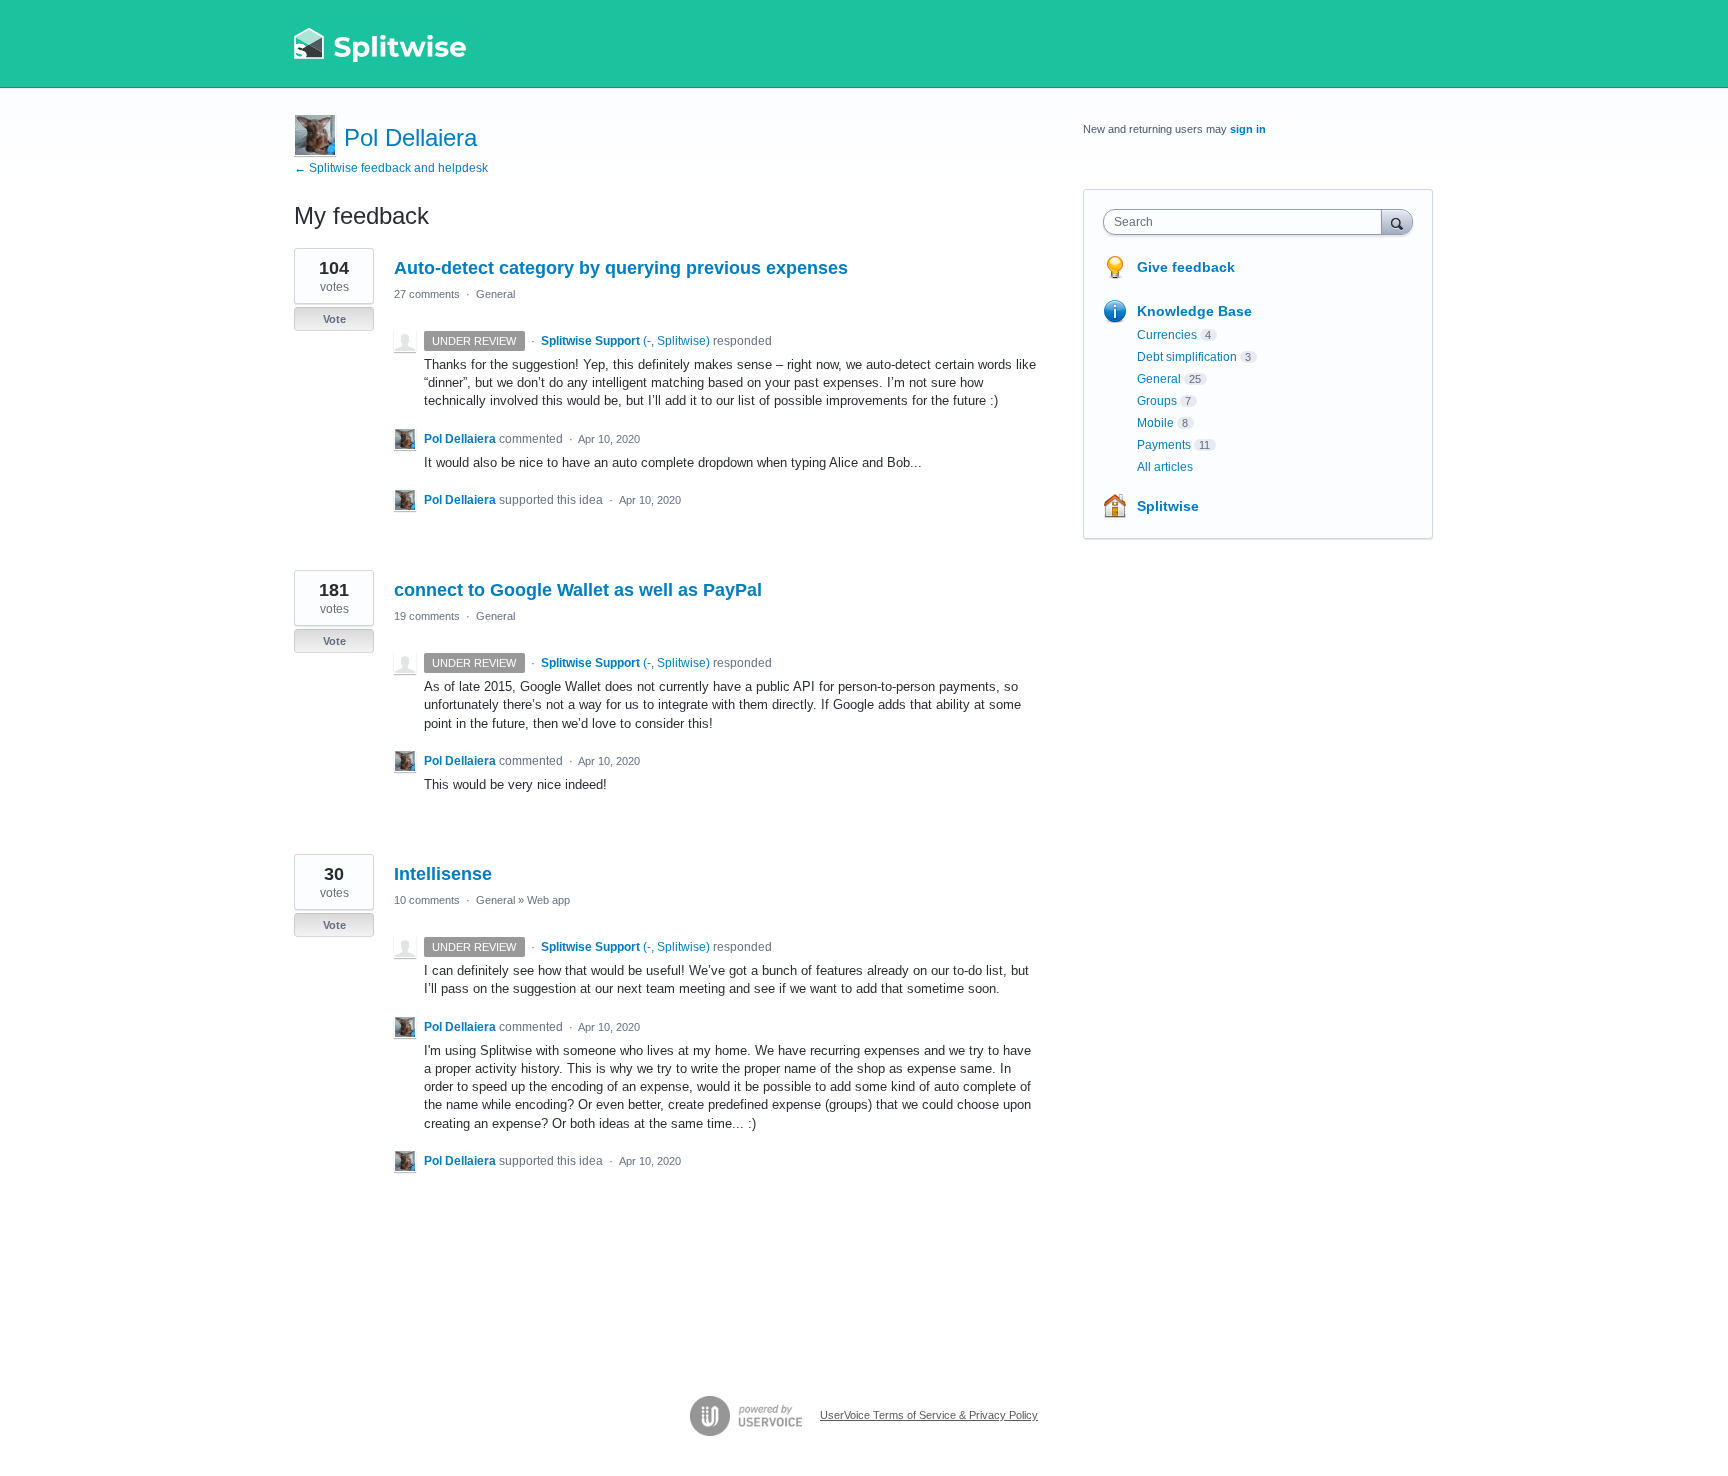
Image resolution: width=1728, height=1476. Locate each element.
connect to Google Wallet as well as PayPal (578, 590)
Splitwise (1168, 506)
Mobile (1155, 423)
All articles (1165, 467)
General (495, 294)
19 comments (427, 616)
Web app (548, 900)
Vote (334, 319)
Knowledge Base (1194, 311)
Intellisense (443, 874)
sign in (1248, 129)
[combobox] (1247, 222)
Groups (1157, 401)
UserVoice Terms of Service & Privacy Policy (929, 1415)
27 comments (427, 294)
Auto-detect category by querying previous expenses (621, 268)
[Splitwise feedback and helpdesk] (381, 44)
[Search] (1397, 221)
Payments (1164, 445)
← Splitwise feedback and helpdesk (391, 168)
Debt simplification (1187, 357)
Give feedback (1186, 267)
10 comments (427, 900)
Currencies (1167, 335)
